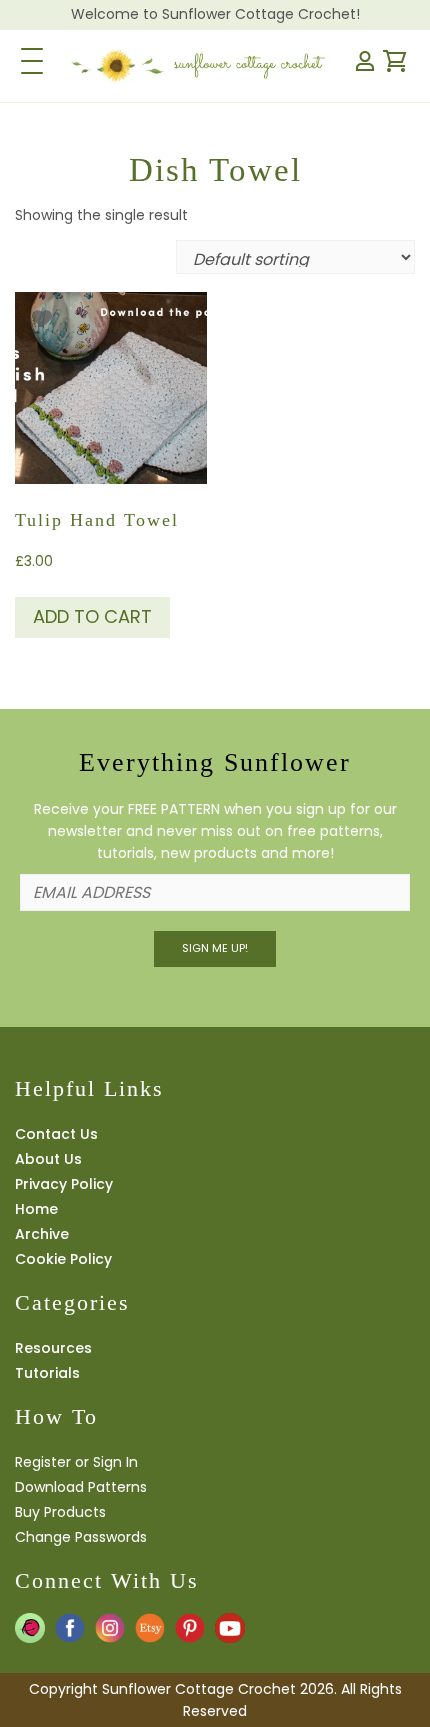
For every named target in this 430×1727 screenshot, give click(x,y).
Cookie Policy (63, 1259)
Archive (42, 1234)
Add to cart (92, 616)
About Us (48, 1159)
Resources (53, 1348)
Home (36, 1209)
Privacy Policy (64, 1184)
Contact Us (56, 1134)
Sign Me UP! (215, 948)
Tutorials (47, 1373)
